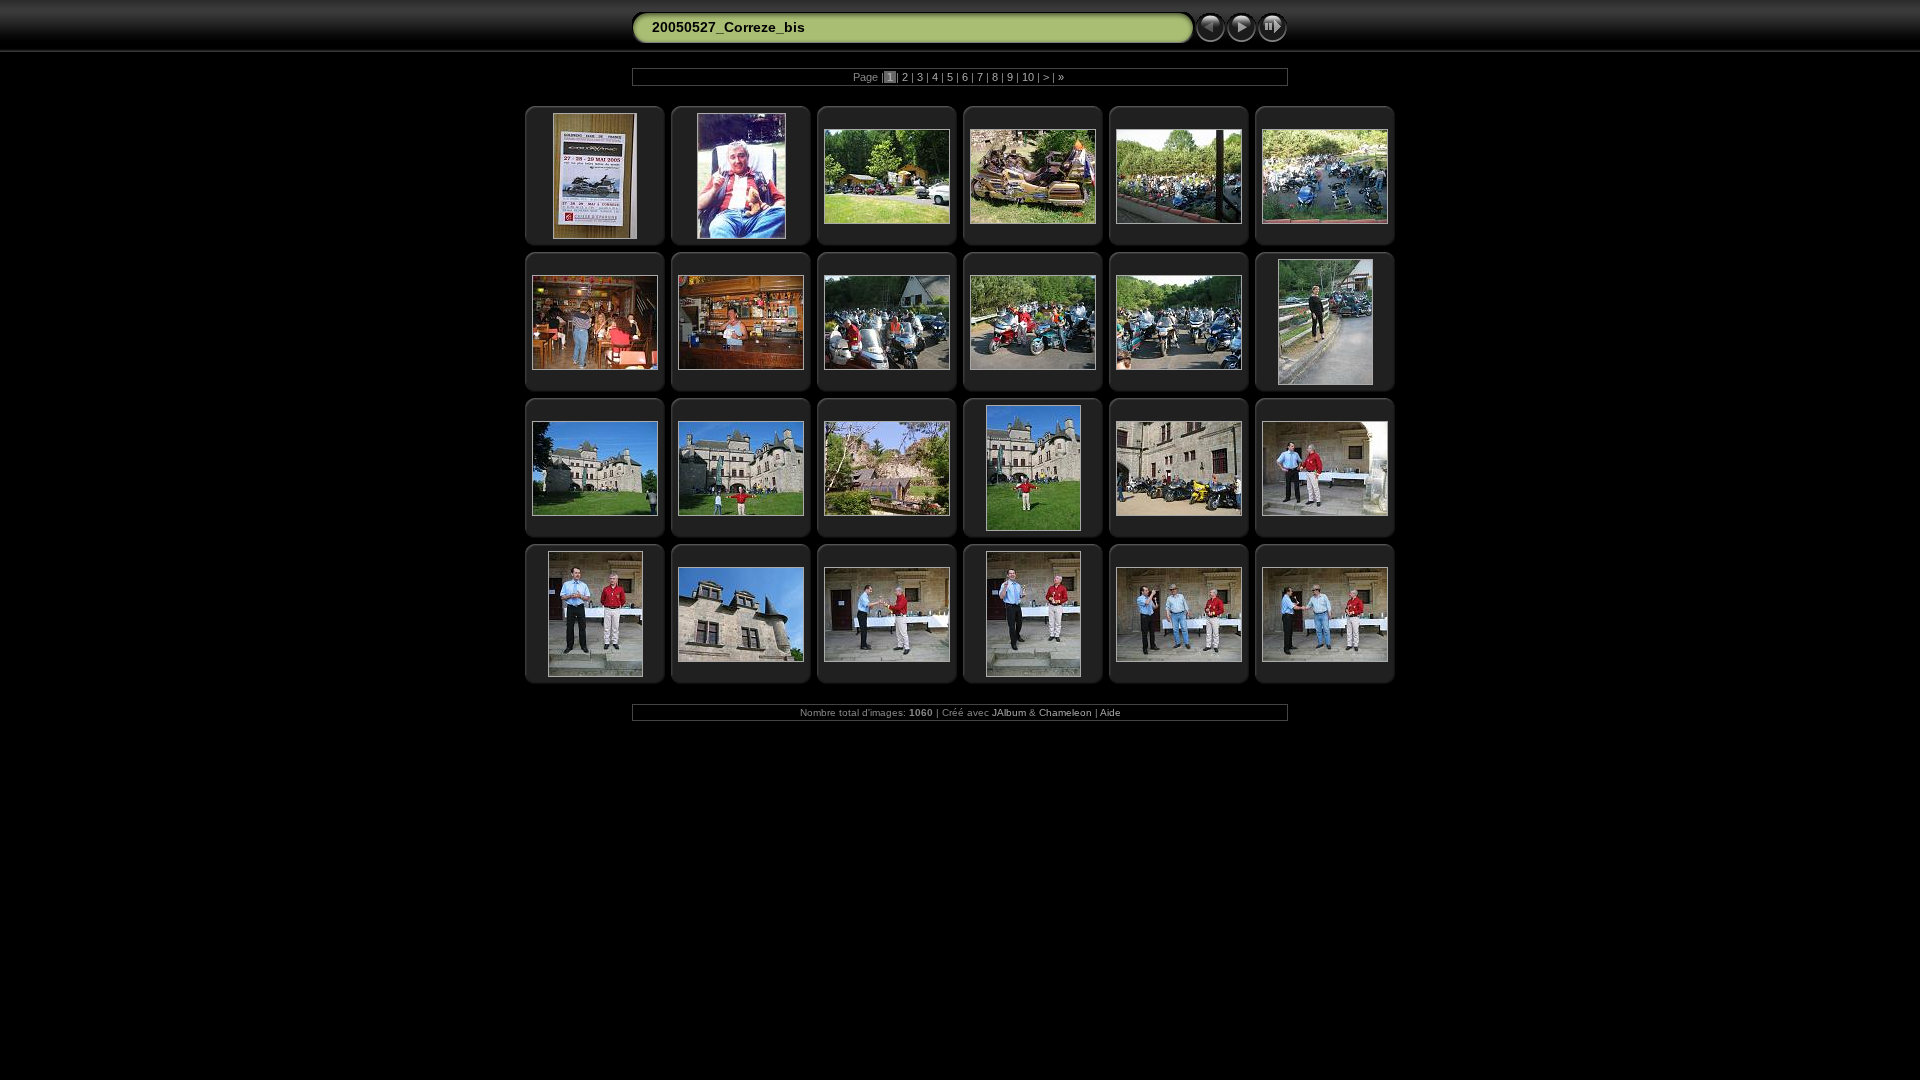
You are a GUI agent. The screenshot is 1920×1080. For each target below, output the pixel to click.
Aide (1110, 712)
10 (1028, 77)
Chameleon (1065, 712)
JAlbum (1009, 712)
